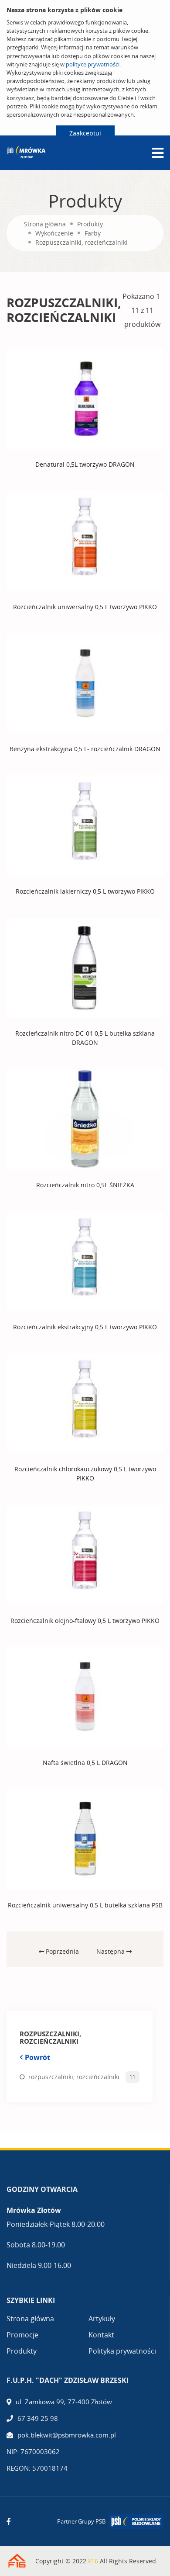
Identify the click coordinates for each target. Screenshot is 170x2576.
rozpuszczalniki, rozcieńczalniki (74, 2077)
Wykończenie (54, 233)
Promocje (22, 2335)
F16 (93, 2561)
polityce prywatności (93, 64)
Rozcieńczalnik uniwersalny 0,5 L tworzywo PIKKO (85, 607)
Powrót (37, 2057)
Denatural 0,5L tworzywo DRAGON (85, 464)
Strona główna (45, 224)
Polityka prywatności (122, 2351)
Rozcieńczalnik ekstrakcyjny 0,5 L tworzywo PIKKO (85, 1327)
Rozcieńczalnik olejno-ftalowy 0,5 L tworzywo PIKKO (85, 1621)
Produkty (90, 224)
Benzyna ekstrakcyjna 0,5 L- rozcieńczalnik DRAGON (85, 749)
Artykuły (102, 2319)
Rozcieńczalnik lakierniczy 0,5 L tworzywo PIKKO (85, 891)
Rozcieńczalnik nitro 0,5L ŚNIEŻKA (85, 1185)
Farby (93, 233)
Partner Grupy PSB (81, 2521)
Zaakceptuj (85, 133)
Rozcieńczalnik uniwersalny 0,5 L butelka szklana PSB (85, 1905)
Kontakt (101, 2335)
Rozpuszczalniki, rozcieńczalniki (82, 242)
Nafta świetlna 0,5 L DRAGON (85, 1763)
